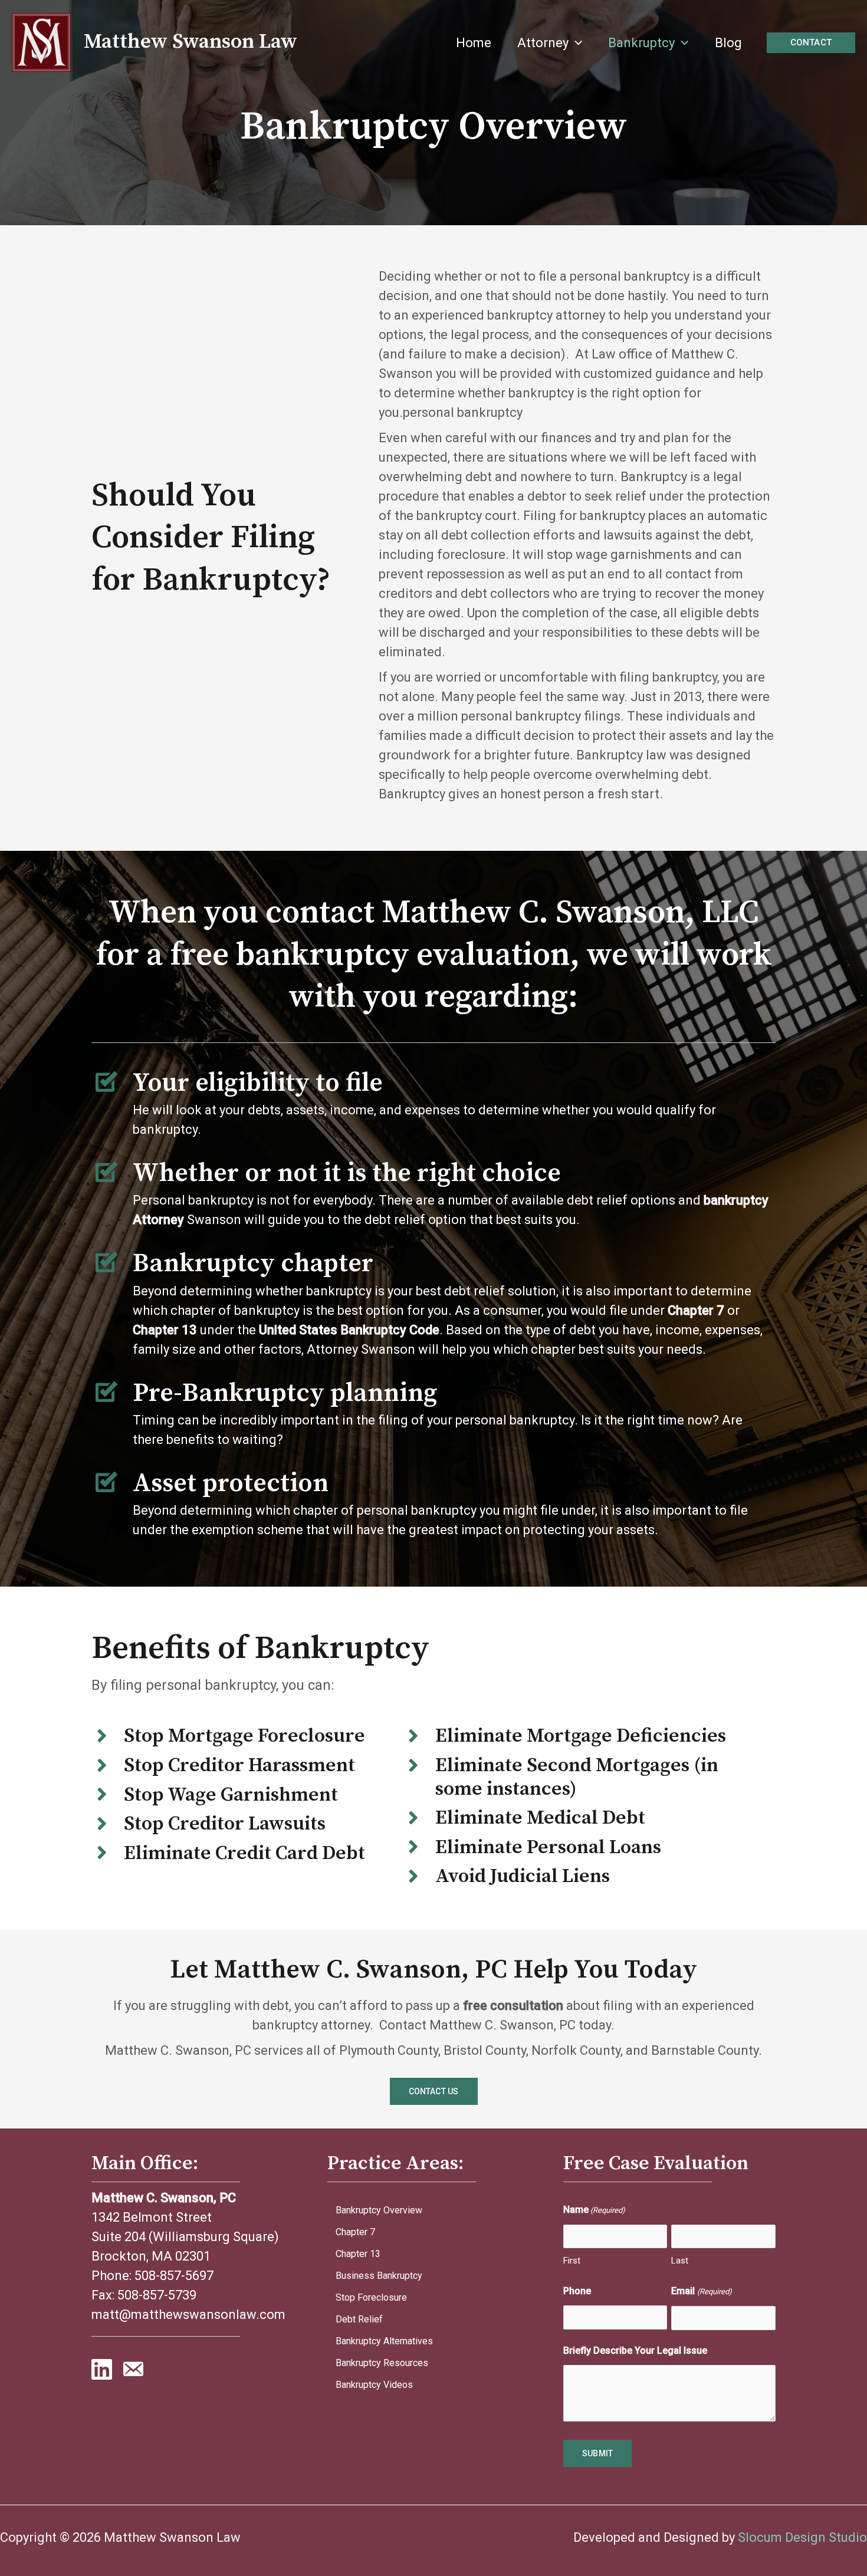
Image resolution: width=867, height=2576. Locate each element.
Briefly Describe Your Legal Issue (635, 2350)
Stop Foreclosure (371, 2297)
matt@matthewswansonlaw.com (188, 2315)
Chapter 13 (358, 2254)
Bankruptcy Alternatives (384, 2341)
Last (680, 2261)
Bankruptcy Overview (379, 2210)
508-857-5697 (174, 2276)
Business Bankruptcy (379, 2276)
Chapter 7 (355, 2232)
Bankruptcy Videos (374, 2385)
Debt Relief (359, 2319)
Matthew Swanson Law (191, 42)
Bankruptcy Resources (382, 2363)
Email (701, 2291)
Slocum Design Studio (802, 2537)
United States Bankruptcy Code (349, 1330)
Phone (577, 2291)
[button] (575, 43)
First (572, 2261)
